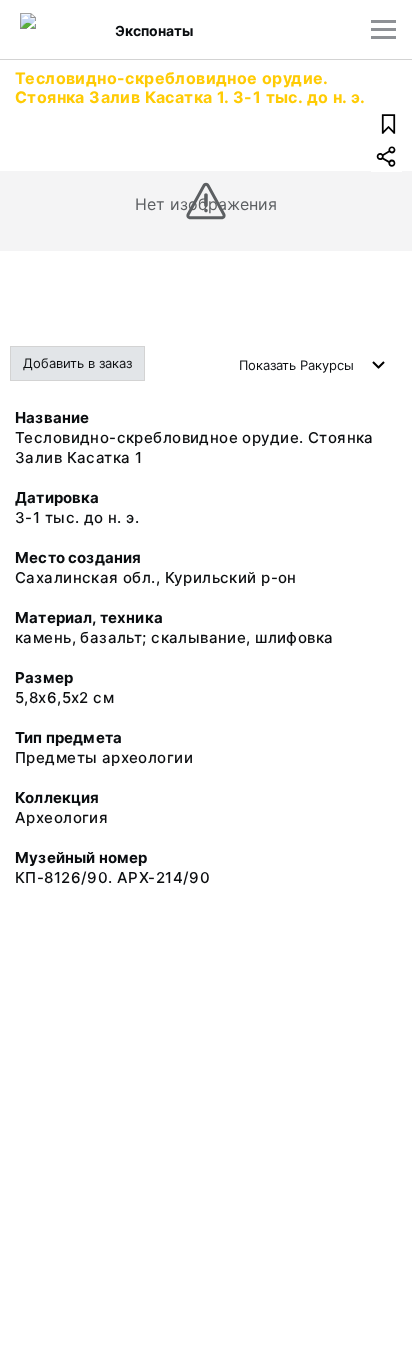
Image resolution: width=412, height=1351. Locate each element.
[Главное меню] (383, 29)
